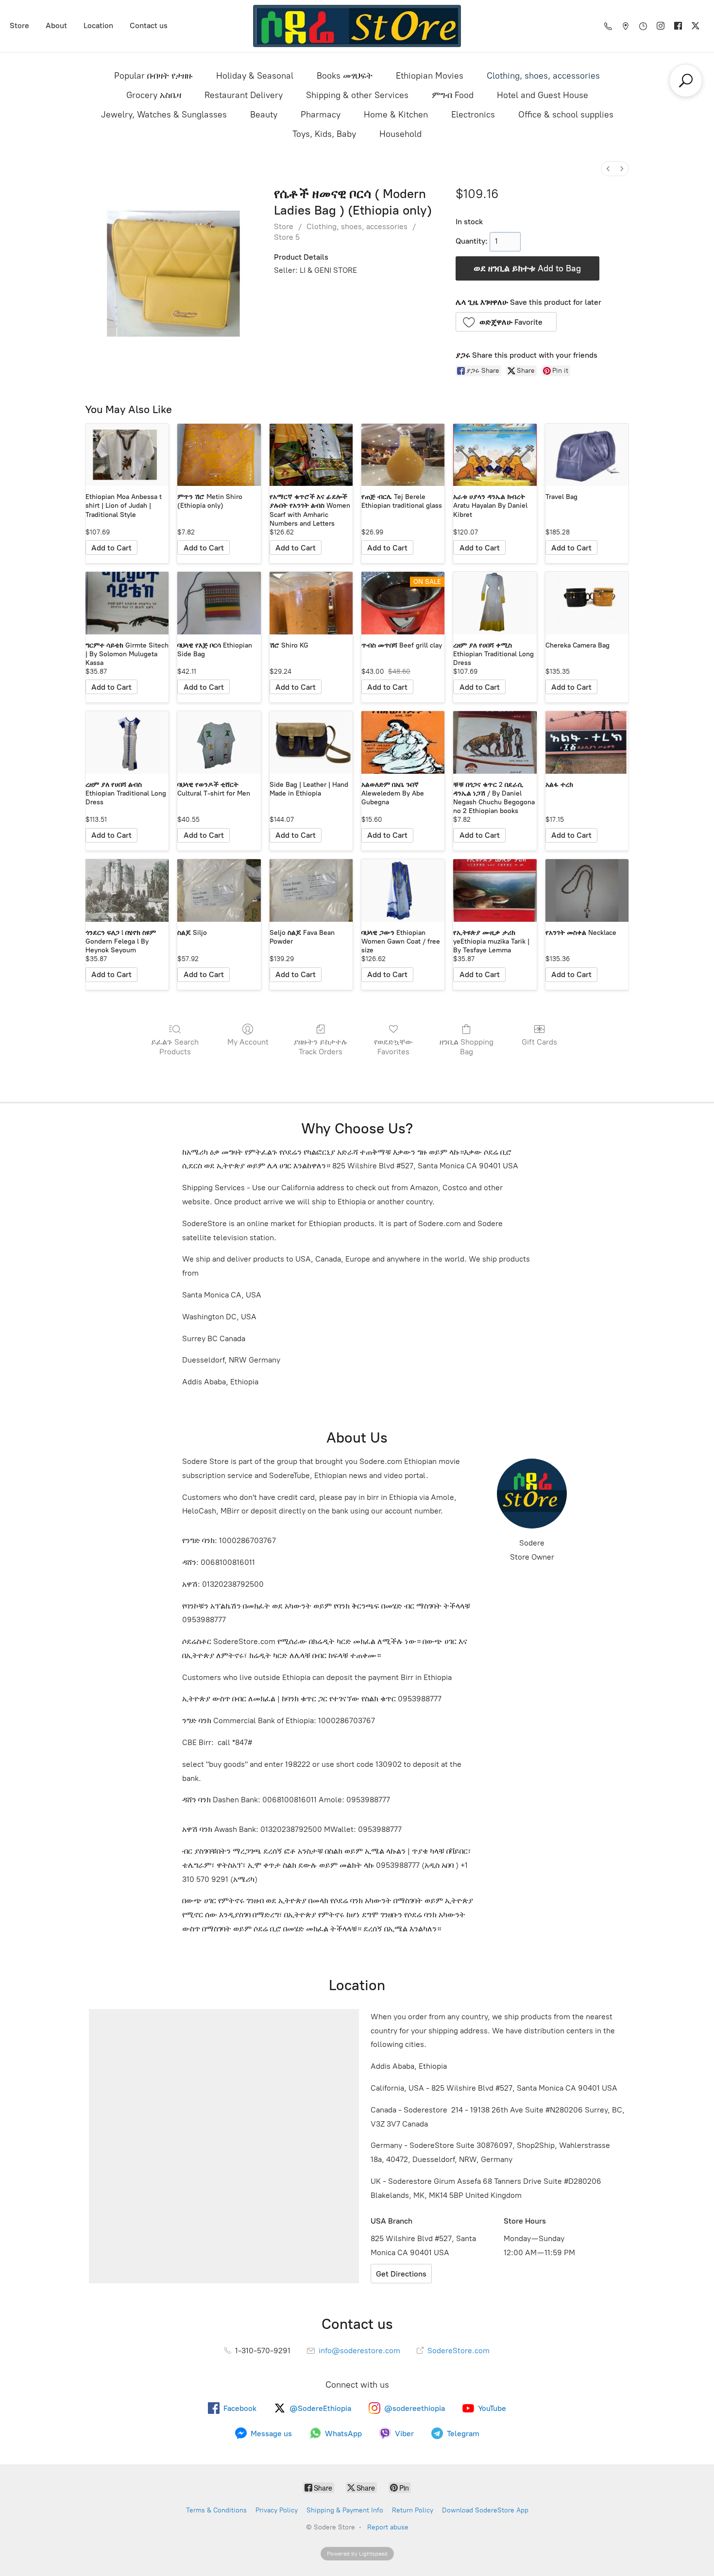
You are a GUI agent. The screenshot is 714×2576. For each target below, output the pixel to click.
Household (400, 134)
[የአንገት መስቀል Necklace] (587, 890)
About (56, 25)
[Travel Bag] (587, 455)
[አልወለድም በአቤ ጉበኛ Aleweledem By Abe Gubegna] (403, 742)
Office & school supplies (566, 115)
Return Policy (413, 2510)
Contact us (149, 25)
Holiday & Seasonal (255, 76)
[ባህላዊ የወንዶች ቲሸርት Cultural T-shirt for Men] (219, 742)
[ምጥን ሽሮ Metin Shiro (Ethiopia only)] (219, 455)
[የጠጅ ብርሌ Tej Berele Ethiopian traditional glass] (403, 455)
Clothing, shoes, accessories (543, 76)
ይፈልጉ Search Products (175, 1047)
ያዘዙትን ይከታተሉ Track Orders (321, 1047)
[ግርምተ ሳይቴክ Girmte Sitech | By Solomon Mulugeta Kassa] (127, 603)
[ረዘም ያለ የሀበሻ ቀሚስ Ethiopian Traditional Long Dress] (495, 603)
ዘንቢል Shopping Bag (467, 1047)
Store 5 (287, 237)
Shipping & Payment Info (345, 2510)
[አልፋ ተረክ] (587, 742)
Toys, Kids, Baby (324, 134)
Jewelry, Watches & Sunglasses (164, 115)
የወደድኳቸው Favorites (393, 1047)
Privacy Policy (277, 2510)
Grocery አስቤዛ (154, 95)
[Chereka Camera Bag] (587, 603)
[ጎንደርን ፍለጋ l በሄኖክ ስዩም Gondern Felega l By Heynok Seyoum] (127, 890)
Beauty (264, 115)
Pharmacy (321, 115)
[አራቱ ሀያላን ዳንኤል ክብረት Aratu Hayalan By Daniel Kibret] (495, 455)
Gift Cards (539, 1042)
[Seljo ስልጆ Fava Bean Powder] (311, 890)
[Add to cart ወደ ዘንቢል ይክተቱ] (111, 548)
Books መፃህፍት (345, 76)
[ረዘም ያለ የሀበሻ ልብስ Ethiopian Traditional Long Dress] (127, 742)
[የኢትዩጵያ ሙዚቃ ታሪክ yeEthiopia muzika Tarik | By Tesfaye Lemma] (495, 890)
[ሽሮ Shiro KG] (311, 603)
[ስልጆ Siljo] (219, 890)
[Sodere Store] (357, 26)
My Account (248, 1042)
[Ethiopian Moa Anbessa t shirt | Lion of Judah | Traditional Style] (127, 455)
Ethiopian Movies (430, 76)
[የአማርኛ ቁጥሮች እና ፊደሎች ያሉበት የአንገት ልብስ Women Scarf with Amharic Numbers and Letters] (311, 455)
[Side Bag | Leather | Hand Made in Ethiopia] (311, 742)
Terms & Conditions (216, 2510)
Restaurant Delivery (244, 95)
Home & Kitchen (396, 115)
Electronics (473, 115)
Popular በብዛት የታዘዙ (153, 76)
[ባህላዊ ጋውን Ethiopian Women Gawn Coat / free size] (403, 890)
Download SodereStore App (485, 2510)
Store (19, 25)
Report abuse (388, 2527)
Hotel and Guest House (543, 95)
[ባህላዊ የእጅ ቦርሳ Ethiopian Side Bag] (219, 603)
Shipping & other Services (357, 95)
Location (98, 25)
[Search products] (686, 81)
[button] (506, 322)
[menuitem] (608, 169)
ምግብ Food (453, 95)
